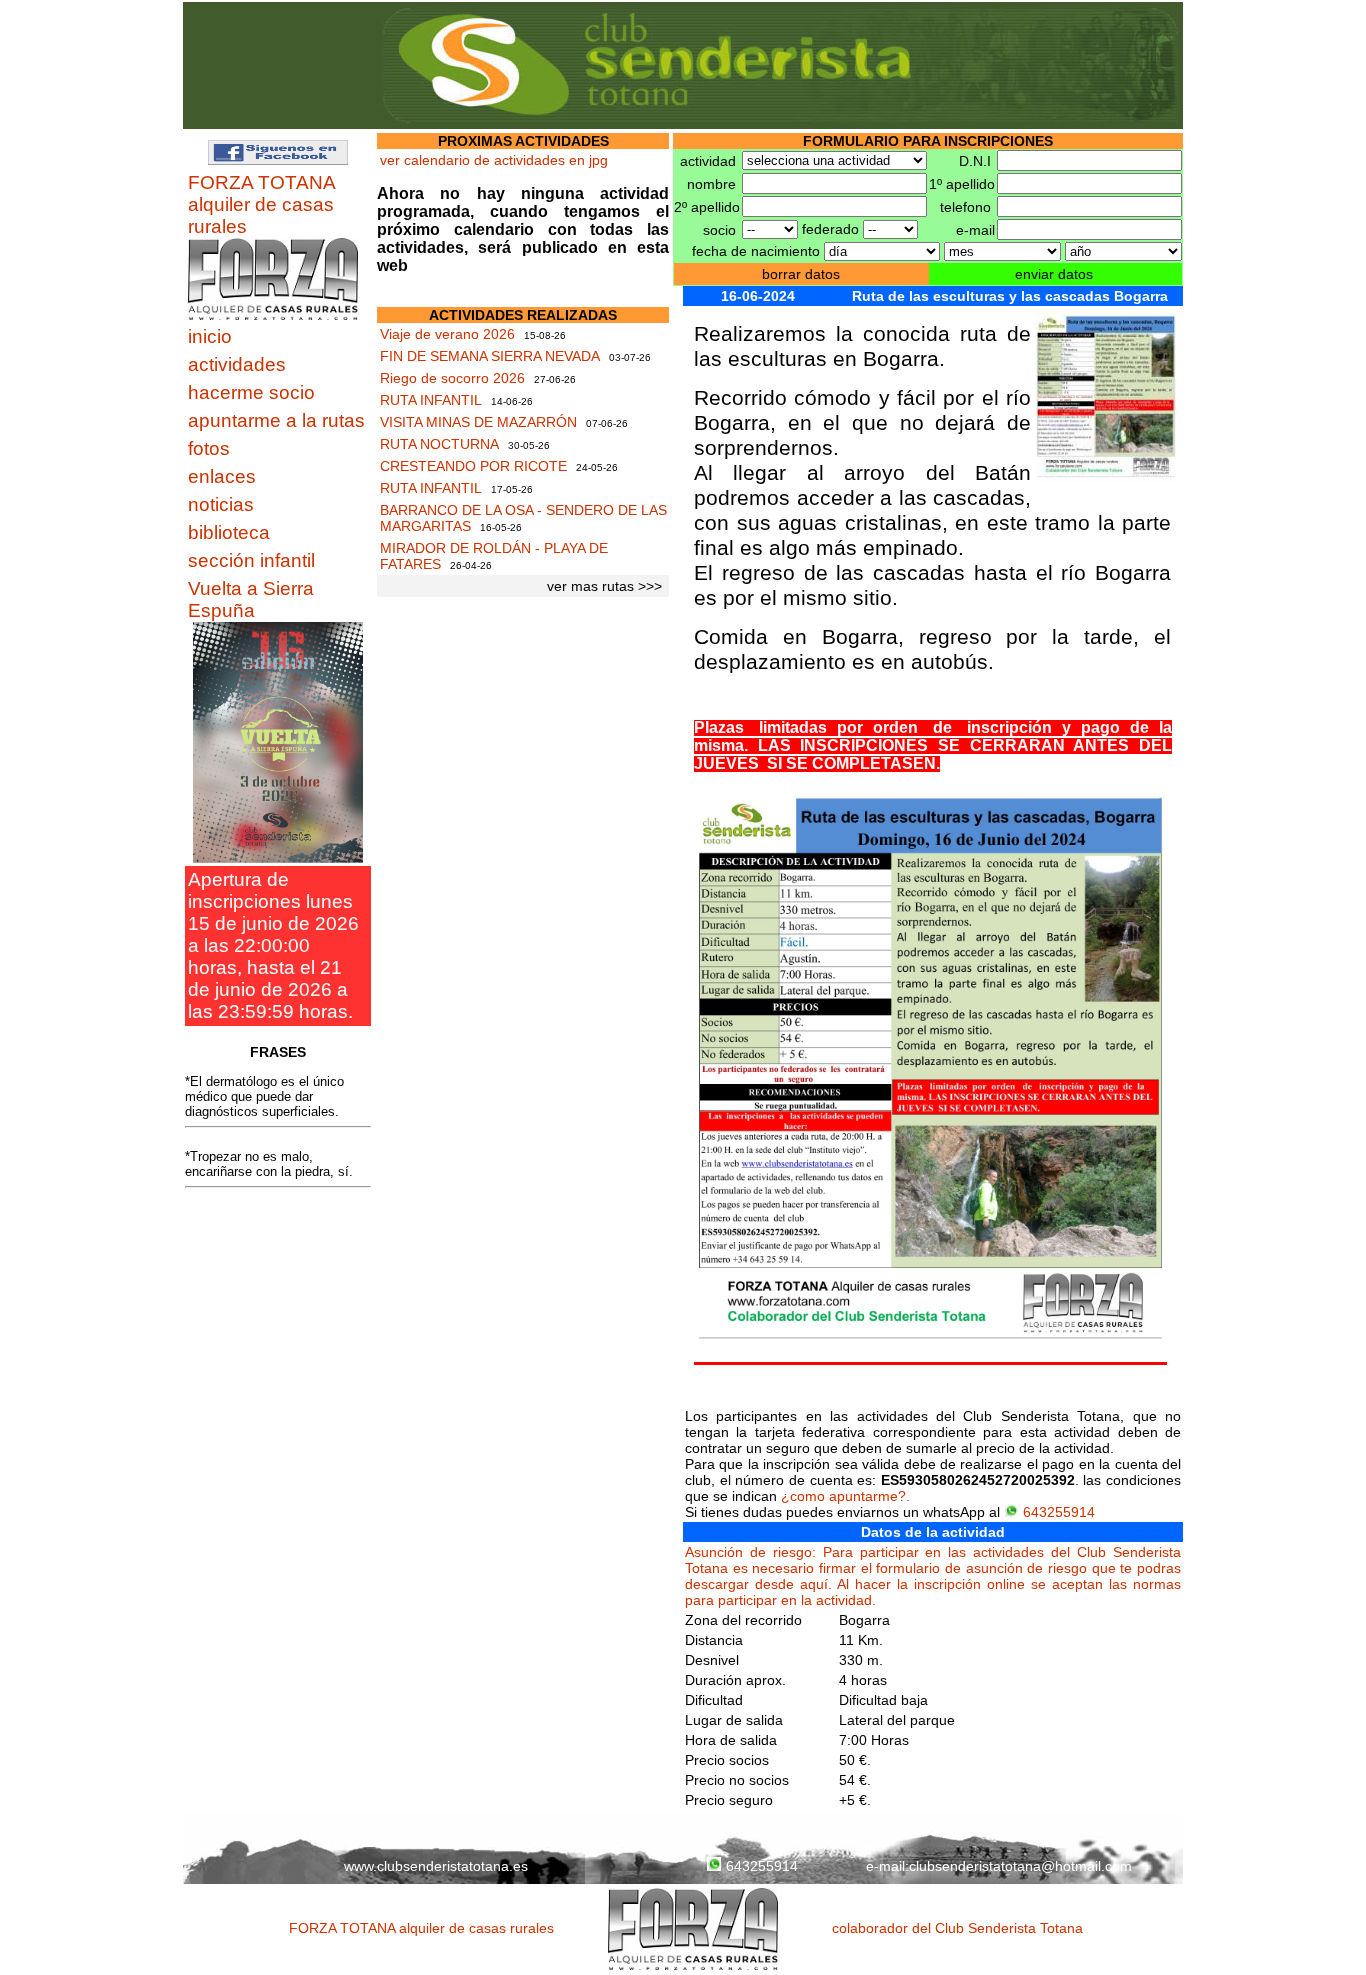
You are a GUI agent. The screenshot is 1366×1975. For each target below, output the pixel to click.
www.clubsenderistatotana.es (436, 1866)
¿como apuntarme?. (845, 1496)
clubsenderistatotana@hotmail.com (1020, 1866)
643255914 (1059, 1512)
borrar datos (801, 274)
